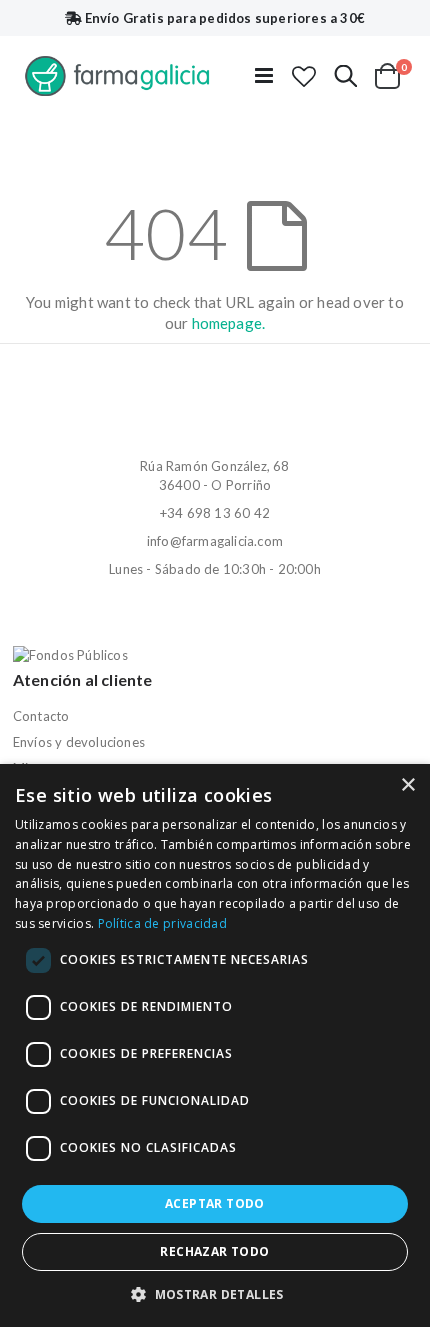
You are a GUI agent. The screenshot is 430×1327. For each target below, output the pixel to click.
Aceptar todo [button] (215, 1203)
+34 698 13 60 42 (215, 513)
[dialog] (215, 1045)
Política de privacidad (163, 923)
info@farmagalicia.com (215, 541)
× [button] (407, 785)
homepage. (229, 323)
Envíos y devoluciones (79, 742)
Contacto (41, 716)
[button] (304, 76)
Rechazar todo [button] (214, 1251)
